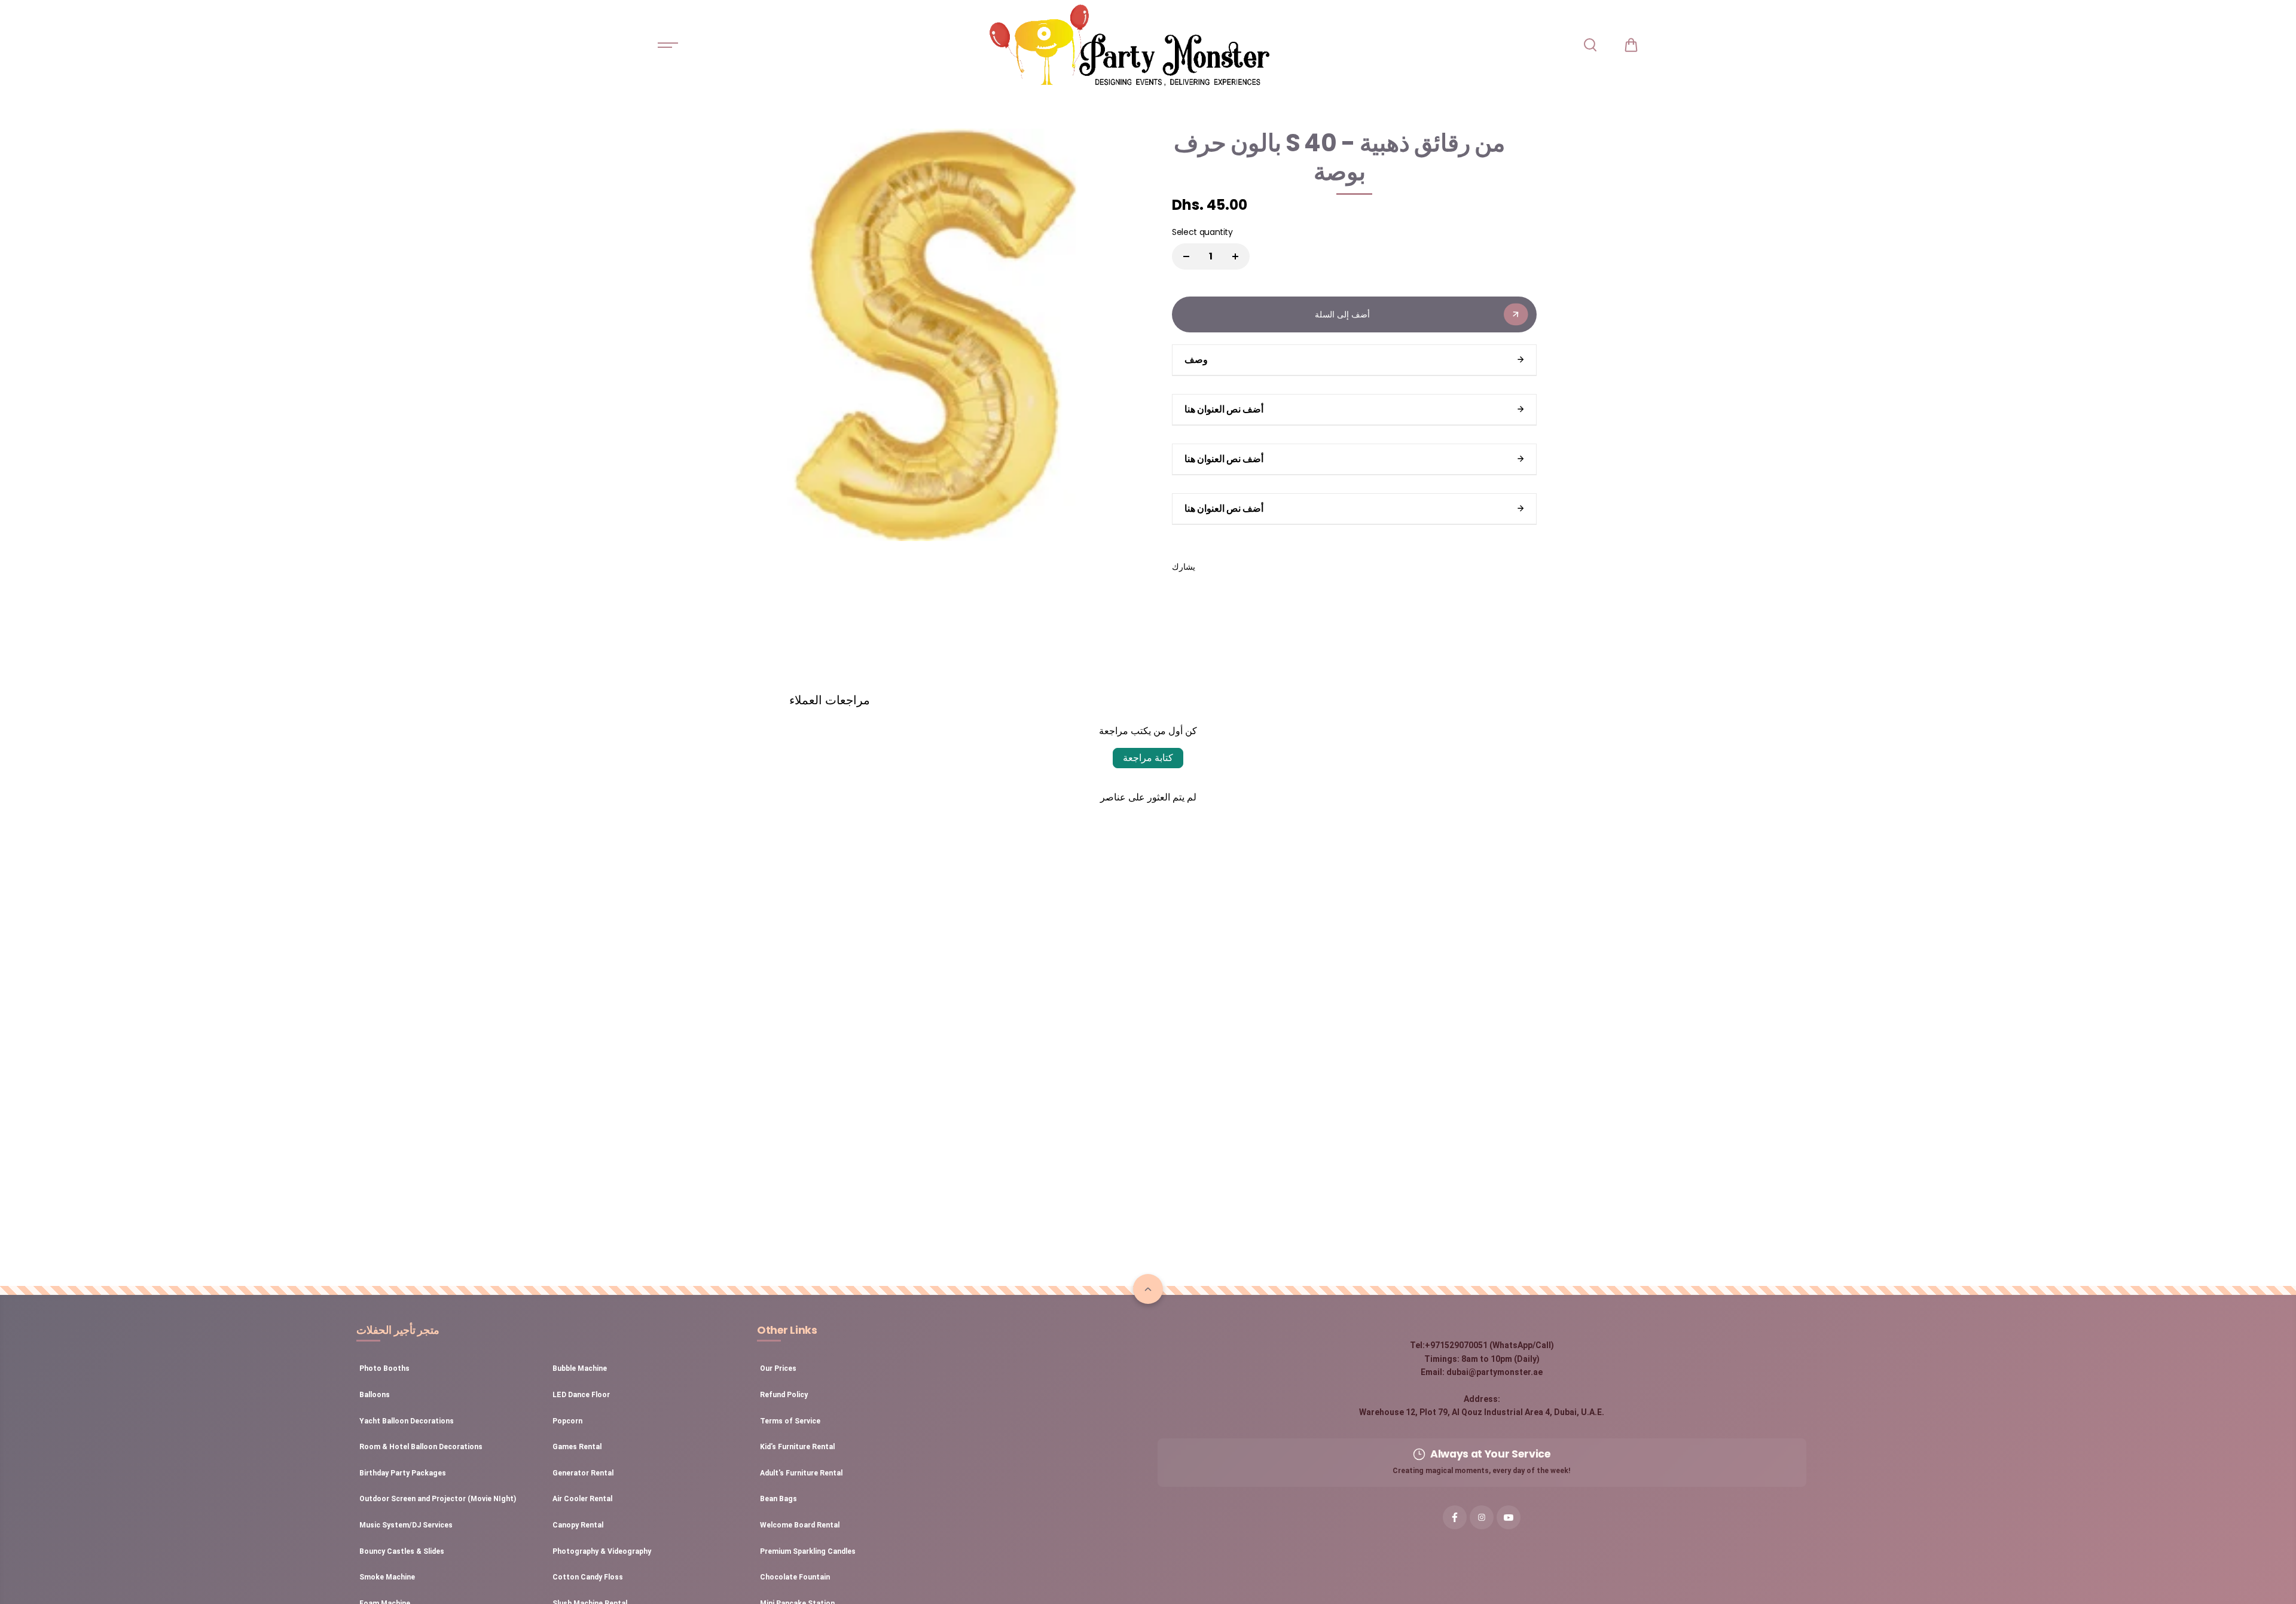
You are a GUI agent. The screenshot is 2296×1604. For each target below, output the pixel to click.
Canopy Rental (578, 1525)
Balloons (375, 1395)
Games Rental (577, 1447)
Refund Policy (784, 1395)
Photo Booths (384, 1368)
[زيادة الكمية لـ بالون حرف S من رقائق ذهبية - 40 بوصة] (1235, 256)
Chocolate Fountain (795, 1577)
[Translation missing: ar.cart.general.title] (1631, 45)
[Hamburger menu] (668, 45)
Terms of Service (790, 1421)
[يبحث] (1590, 45)
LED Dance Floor (581, 1395)
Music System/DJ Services (406, 1525)
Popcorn (567, 1421)
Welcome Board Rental (800, 1525)
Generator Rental (583, 1473)
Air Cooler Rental (582, 1499)
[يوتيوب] (1509, 1517)
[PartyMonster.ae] (1129, 45)
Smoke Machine (387, 1577)
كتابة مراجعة (1148, 758)
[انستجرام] (1482, 1517)
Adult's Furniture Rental (801, 1473)
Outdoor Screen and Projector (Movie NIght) (438, 1499)
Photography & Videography (602, 1551)
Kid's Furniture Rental (797, 1447)
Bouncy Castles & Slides (402, 1551)
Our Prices (778, 1368)
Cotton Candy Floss (588, 1577)
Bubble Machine (580, 1368)
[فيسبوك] (1213, 567)
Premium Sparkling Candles (808, 1551)
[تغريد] (1240, 567)
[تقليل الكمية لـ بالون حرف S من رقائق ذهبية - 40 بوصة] (1186, 256)
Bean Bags (778, 1499)
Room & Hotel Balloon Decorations (421, 1447)
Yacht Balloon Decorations (407, 1421)
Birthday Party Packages (403, 1473)
